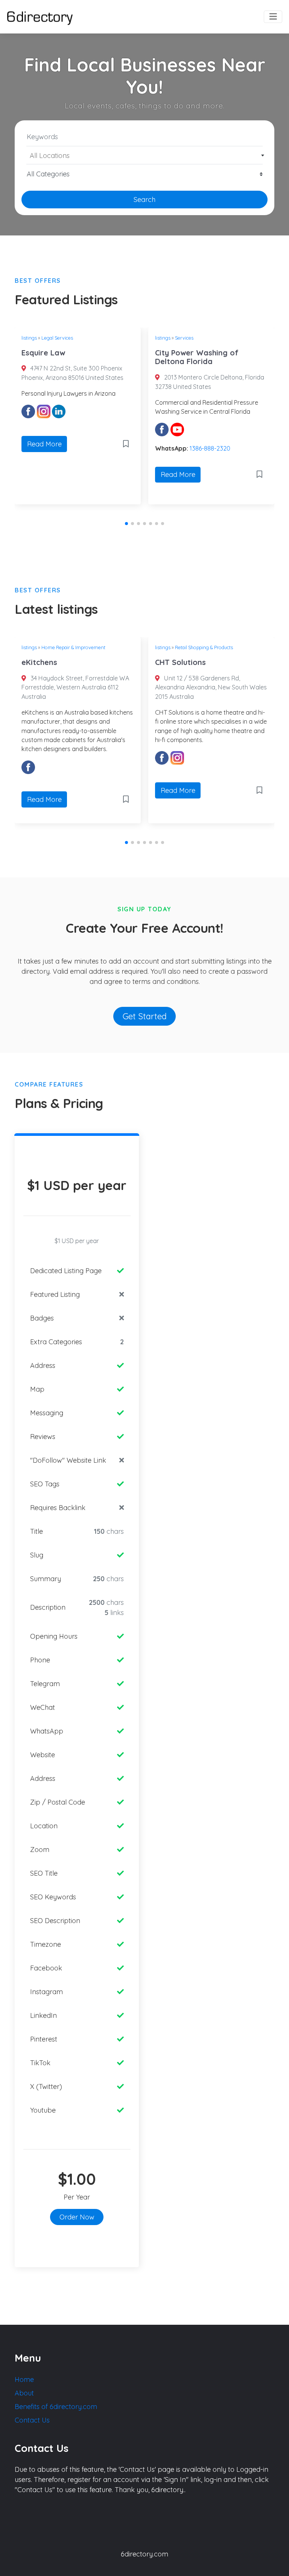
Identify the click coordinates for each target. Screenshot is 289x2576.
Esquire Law (43, 353)
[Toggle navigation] (273, 17)
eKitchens (39, 662)
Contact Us (32, 2420)
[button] (126, 524)
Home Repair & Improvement (73, 647)
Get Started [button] (145, 1016)
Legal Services (57, 338)
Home (24, 2379)
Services (184, 338)
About (24, 2393)
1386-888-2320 (210, 448)
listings (29, 338)
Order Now (77, 2217)
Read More (44, 444)
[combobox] (144, 155)
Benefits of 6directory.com (56, 2407)
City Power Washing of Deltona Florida (197, 357)
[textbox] (145, 156)
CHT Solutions (180, 662)
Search (144, 200)
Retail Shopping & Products (204, 647)
